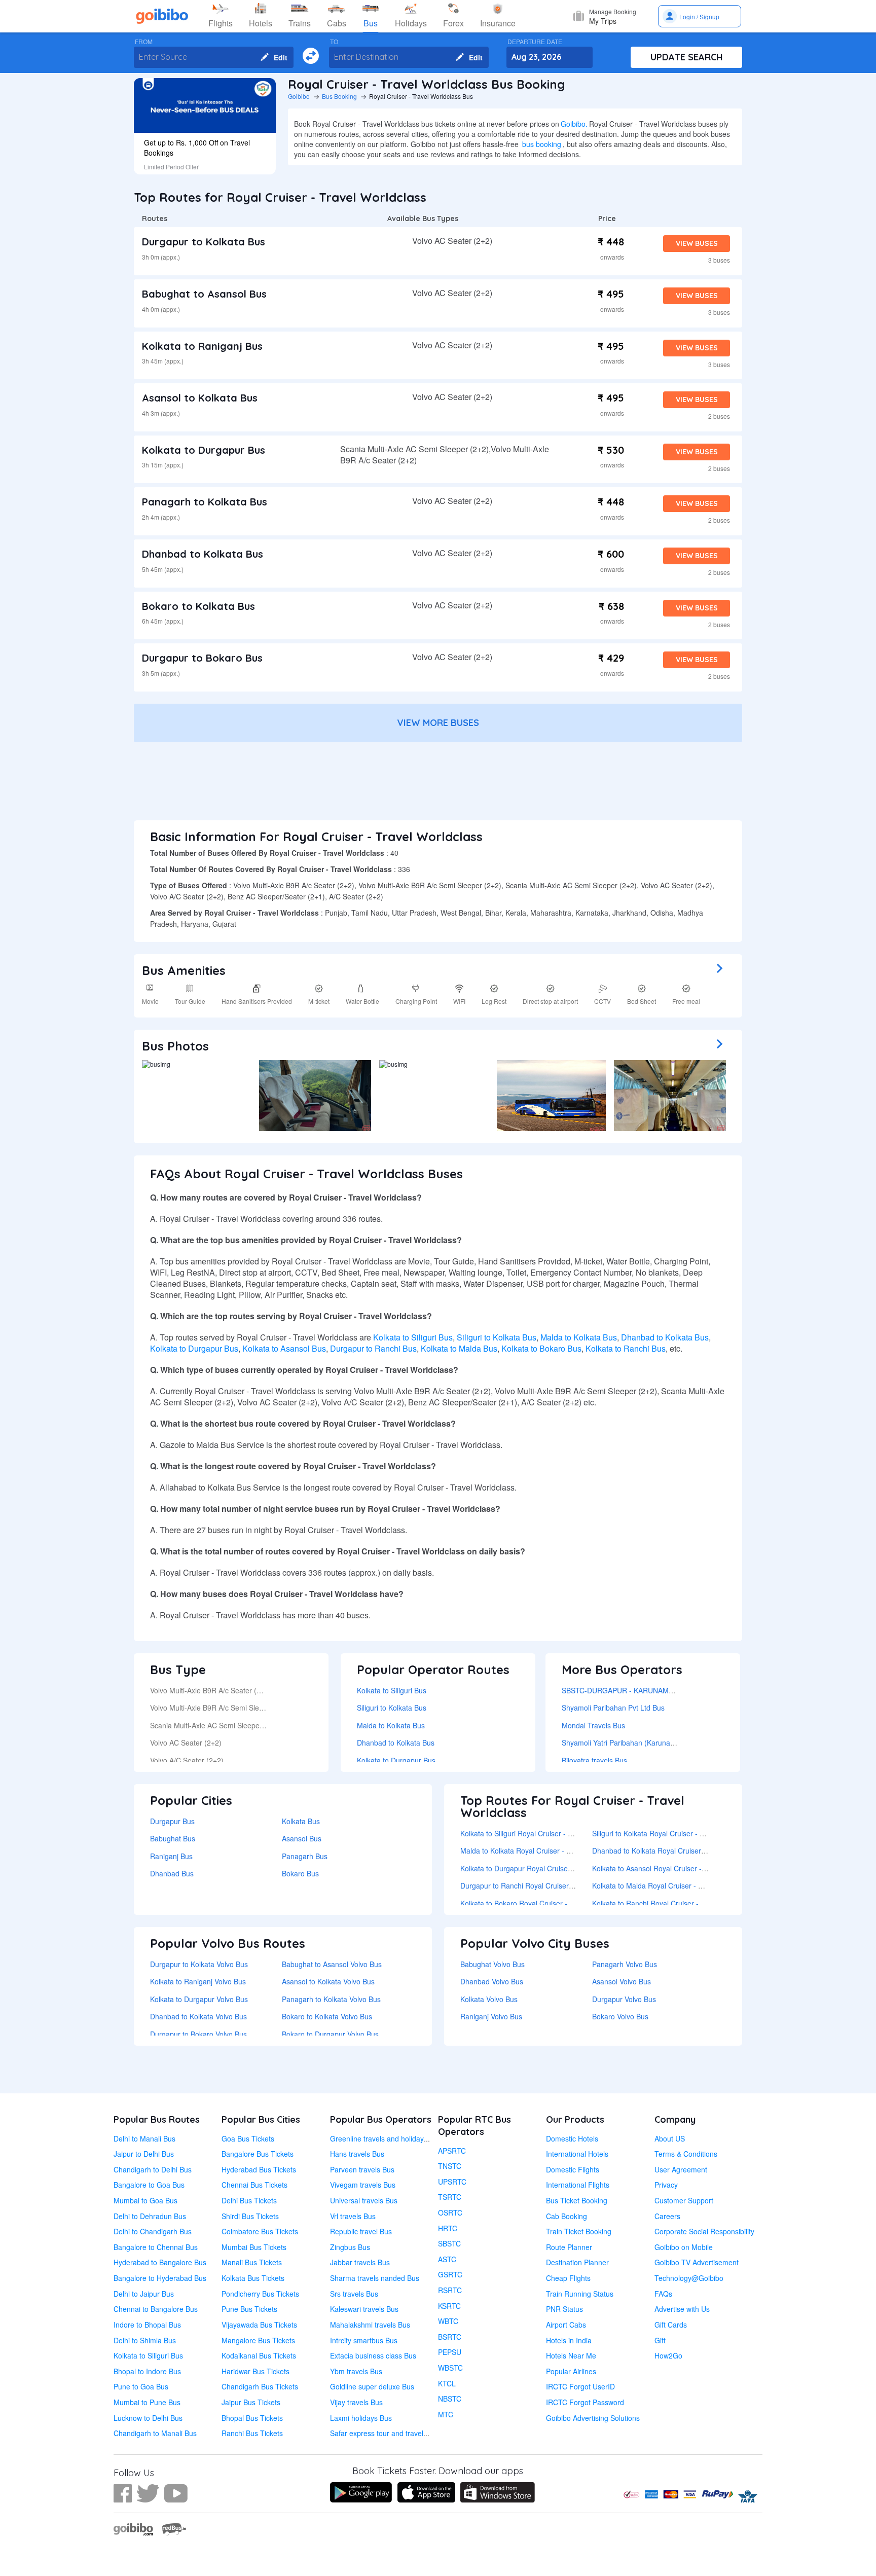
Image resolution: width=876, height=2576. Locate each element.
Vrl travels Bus (353, 2216)
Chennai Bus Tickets (254, 2185)
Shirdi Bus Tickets (250, 2216)
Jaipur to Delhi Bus (144, 2154)
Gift (660, 2340)
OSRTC (450, 2212)
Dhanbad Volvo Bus (492, 1981)
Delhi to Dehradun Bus (150, 2216)
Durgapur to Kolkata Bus (204, 242)
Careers (667, 2216)
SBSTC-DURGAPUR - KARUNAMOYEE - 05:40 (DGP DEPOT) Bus (668, 1690)
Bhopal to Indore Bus (147, 2371)
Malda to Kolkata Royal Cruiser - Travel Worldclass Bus (549, 1851)
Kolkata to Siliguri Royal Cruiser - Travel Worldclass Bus (550, 1833)
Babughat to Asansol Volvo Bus (332, 1964)
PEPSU (450, 2352)
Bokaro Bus (300, 1873)
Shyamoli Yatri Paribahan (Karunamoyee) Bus (635, 1743)
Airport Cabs (566, 2325)
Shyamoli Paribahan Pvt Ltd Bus (613, 1708)
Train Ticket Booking (579, 2231)
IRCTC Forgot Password (585, 2402)
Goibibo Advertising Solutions (593, 2418)
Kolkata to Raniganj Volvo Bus (198, 1981)
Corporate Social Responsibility (704, 2231)
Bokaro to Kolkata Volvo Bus (327, 2016)
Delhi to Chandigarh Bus (153, 2231)
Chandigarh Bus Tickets (260, 2386)
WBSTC (450, 2368)
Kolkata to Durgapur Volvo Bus (199, 1999)
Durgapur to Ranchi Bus (373, 1348)
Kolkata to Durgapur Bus (204, 450)
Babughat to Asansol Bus (204, 294)
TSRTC (450, 2197)
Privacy (666, 2185)
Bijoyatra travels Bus (594, 1760)
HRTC (448, 2228)
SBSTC (449, 2243)
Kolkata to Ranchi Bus (626, 1348)
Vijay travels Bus (356, 2402)
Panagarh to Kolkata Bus (205, 502)
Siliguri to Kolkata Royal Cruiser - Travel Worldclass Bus (681, 1833)
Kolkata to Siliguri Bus (413, 1337)
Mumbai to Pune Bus (147, 2402)
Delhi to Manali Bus (144, 2138)
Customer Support (684, 2200)
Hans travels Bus (357, 2154)
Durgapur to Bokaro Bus (202, 658)
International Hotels (577, 2154)
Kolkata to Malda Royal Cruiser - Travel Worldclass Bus (681, 1885)
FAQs (663, 2294)
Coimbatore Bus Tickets (260, 2231)
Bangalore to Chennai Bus (156, 2247)
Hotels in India (569, 2340)
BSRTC (450, 2337)
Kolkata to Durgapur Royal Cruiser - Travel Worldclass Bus (554, 1868)
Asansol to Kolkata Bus (200, 398)
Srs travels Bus (354, 2294)
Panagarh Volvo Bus (625, 1964)
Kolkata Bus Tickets (253, 2278)
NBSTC (450, 2399)
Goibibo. (574, 124)
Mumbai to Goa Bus (145, 2200)
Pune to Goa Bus (141, 2386)
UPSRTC (452, 2182)
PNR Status (564, 2309)
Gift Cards (671, 2325)
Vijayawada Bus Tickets (259, 2325)
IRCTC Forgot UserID (580, 2386)
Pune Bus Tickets (249, 2309)
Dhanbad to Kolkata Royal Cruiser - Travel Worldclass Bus (685, 1851)
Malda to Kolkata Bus (579, 1337)
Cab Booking (567, 2216)
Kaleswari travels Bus (364, 2309)
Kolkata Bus (301, 1821)
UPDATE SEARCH (687, 57)
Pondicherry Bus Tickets (260, 2294)
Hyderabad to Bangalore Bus (160, 2262)
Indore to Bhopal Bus (147, 2325)
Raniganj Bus (171, 1856)
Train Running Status (580, 2294)
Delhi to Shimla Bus (145, 2340)
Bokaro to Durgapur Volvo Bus (330, 2034)
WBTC (448, 2321)
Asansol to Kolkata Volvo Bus (328, 1981)
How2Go (668, 2355)
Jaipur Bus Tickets (251, 2402)
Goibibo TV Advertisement (697, 2262)
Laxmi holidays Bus (361, 2418)
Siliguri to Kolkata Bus (497, 1337)
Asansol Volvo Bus (622, 1981)
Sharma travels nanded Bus (375, 2278)
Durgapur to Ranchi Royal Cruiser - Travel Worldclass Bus (553, 1885)
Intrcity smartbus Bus (364, 2340)
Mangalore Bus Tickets (258, 2340)
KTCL (447, 2383)
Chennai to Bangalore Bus (156, 2309)
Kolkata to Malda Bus (459, 1348)
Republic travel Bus (361, 2231)
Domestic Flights (573, 2169)
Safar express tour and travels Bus (386, 2433)
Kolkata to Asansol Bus (284, 1348)
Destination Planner (577, 2262)
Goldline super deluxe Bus (372, 2386)
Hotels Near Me (571, 2355)
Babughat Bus (173, 1838)
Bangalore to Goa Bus (149, 2185)
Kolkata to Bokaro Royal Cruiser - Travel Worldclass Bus (550, 1903)
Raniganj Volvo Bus (491, 2016)
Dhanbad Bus (172, 1873)
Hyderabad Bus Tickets (259, 2169)
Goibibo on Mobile (684, 2247)
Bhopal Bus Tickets (252, 2418)
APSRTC (452, 2151)
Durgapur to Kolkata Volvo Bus (199, 1964)
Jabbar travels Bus (360, 2262)
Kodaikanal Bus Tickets (259, 2355)
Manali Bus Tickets (252, 2262)
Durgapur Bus (172, 1821)
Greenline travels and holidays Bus (386, 2138)
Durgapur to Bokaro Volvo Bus (198, 2034)
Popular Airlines (571, 2371)
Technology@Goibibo (689, 2278)
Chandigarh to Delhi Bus (153, 2169)
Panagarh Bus (305, 1856)
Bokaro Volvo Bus (620, 2016)
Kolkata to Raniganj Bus (202, 346)
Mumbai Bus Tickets (254, 2247)
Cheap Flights (568, 2278)
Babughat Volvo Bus (492, 1964)
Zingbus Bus (350, 2247)
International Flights (578, 2185)
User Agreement (681, 2169)
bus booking (542, 144)
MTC (446, 2414)
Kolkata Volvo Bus (489, 1999)
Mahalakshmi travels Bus (370, 2325)
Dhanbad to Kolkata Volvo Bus (198, 2016)
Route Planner (569, 2247)
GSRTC (450, 2274)
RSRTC (450, 2290)
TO (334, 42)
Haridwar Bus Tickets (255, 2371)
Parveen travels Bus (362, 2169)
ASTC (447, 2259)
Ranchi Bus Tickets (252, 2433)
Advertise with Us (682, 2309)
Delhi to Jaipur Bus (144, 2294)
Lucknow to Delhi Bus (148, 2418)
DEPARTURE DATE (535, 42)
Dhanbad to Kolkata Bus (203, 554)
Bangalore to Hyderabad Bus (160, 2278)
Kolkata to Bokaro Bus (541, 1348)
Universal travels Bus (364, 2200)
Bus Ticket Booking (577, 2200)
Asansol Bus (302, 1838)
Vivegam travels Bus (363, 2185)
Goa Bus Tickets (248, 2138)
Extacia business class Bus (373, 2355)
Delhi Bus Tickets (249, 2200)
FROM (144, 42)
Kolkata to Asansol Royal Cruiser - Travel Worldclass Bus (683, 1868)
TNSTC (450, 2166)
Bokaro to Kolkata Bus (198, 606)
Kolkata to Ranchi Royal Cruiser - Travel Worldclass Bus (682, 1903)
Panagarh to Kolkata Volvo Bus (331, 1999)
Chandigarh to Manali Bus (155, 2433)
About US (670, 2138)
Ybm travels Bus (356, 2371)
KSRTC (449, 2306)
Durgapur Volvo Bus (624, 1999)
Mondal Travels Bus (593, 1725)
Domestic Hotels (572, 2138)
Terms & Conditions (686, 2154)
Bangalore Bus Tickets (258, 2154)
